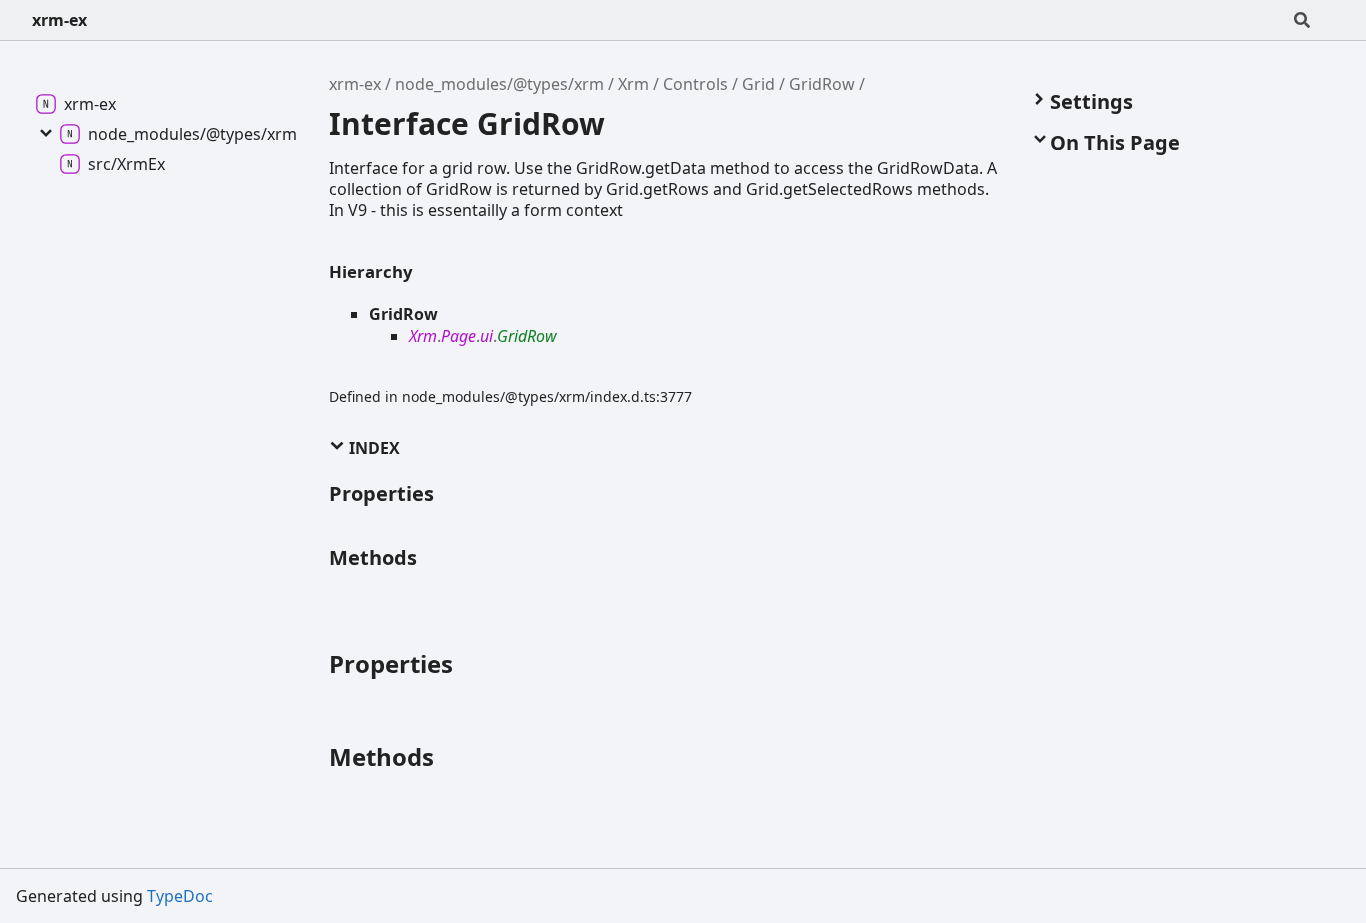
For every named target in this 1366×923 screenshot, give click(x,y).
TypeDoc (180, 896)
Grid (758, 84)
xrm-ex (59, 20)
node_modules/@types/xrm (499, 84)
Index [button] (372, 448)
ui (486, 336)
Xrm (633, 84)
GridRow (822, 84)
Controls (695, 84)
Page (458, 336)
